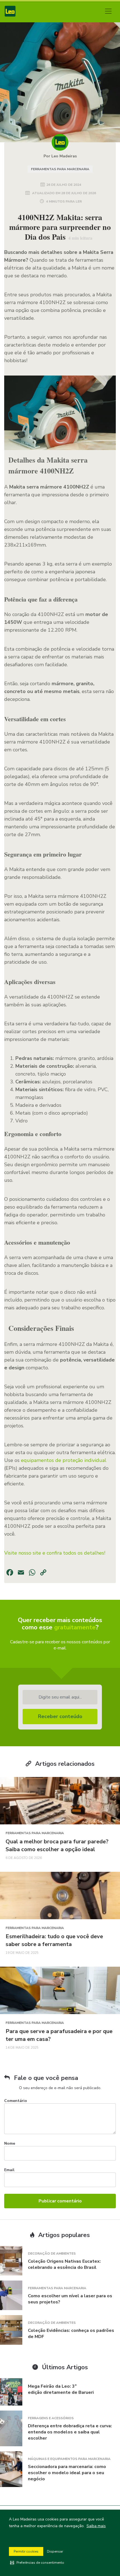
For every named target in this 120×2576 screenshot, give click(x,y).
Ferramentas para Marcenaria (60, 169)
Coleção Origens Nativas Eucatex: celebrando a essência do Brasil (64, 2264)
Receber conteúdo (60, 1716)
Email (9, 2170)
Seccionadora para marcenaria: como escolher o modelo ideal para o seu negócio (67, 2473)
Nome (10, 2143)
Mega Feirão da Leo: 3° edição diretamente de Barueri (61, 2389)
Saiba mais (96, 2526)
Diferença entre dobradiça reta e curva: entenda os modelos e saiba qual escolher (70, 2432)
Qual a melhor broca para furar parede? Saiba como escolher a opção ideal (57, 1845)
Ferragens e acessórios (51, 2418)
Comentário (16, 2101)
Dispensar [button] (55, 2551)
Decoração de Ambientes (52, 2253)
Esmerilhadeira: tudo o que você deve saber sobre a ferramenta (54, 1940)
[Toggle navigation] (108, 11)
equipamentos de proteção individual (64, 1460)
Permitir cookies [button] (26, 2551)
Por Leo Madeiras (60, 156)
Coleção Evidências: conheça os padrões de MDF (71, 2334)
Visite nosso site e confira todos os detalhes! (55, 1553)
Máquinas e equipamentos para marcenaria (69, 2459)
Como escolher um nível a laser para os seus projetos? (70, 2299)
